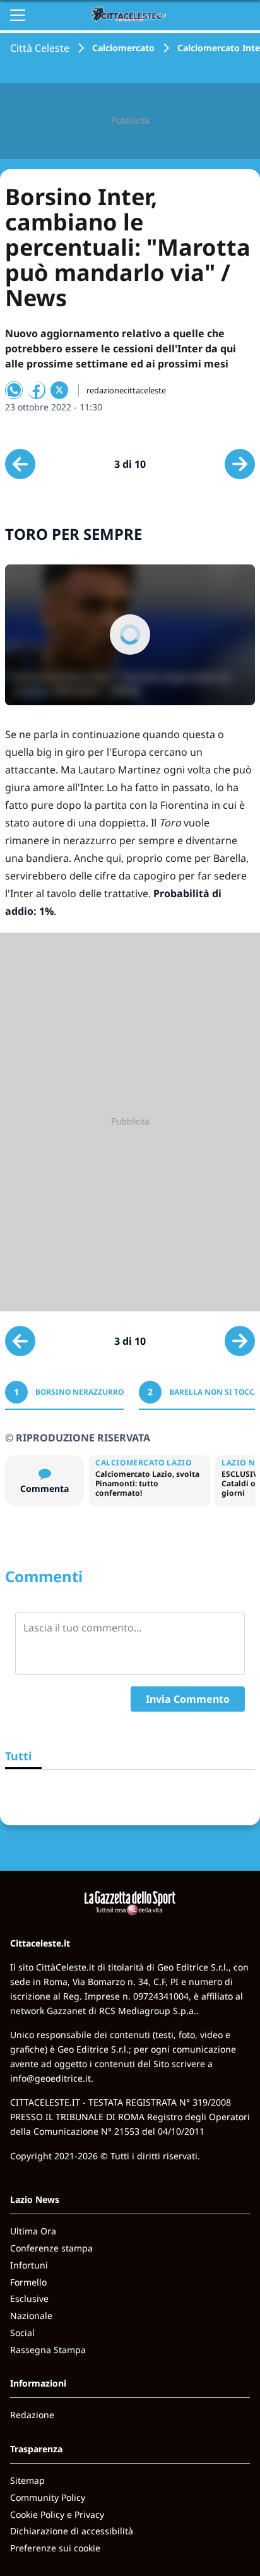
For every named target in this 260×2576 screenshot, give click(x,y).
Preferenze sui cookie (55, 2548)
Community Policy (48, 2497)
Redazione (32, 2415)
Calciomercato (123, 48)
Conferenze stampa (51, 2248)
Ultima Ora (33, 2231)
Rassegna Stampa (48, 2350)
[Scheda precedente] (20, 464)
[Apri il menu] (18, 15)
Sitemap (27, 2480)
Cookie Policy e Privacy (57, 2514)
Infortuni (29, 2265)
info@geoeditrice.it (50, 2078)
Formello (28, 2282)
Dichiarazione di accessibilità (72, 2531)
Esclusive (29, 2299)
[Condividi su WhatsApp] (14, 390)
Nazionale (31, 2316)
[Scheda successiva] (240, 464)
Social (22, 2333)
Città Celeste (40, 48)
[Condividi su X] (59, 390)
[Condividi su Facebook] (37, 390)
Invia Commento (188, 1699)
